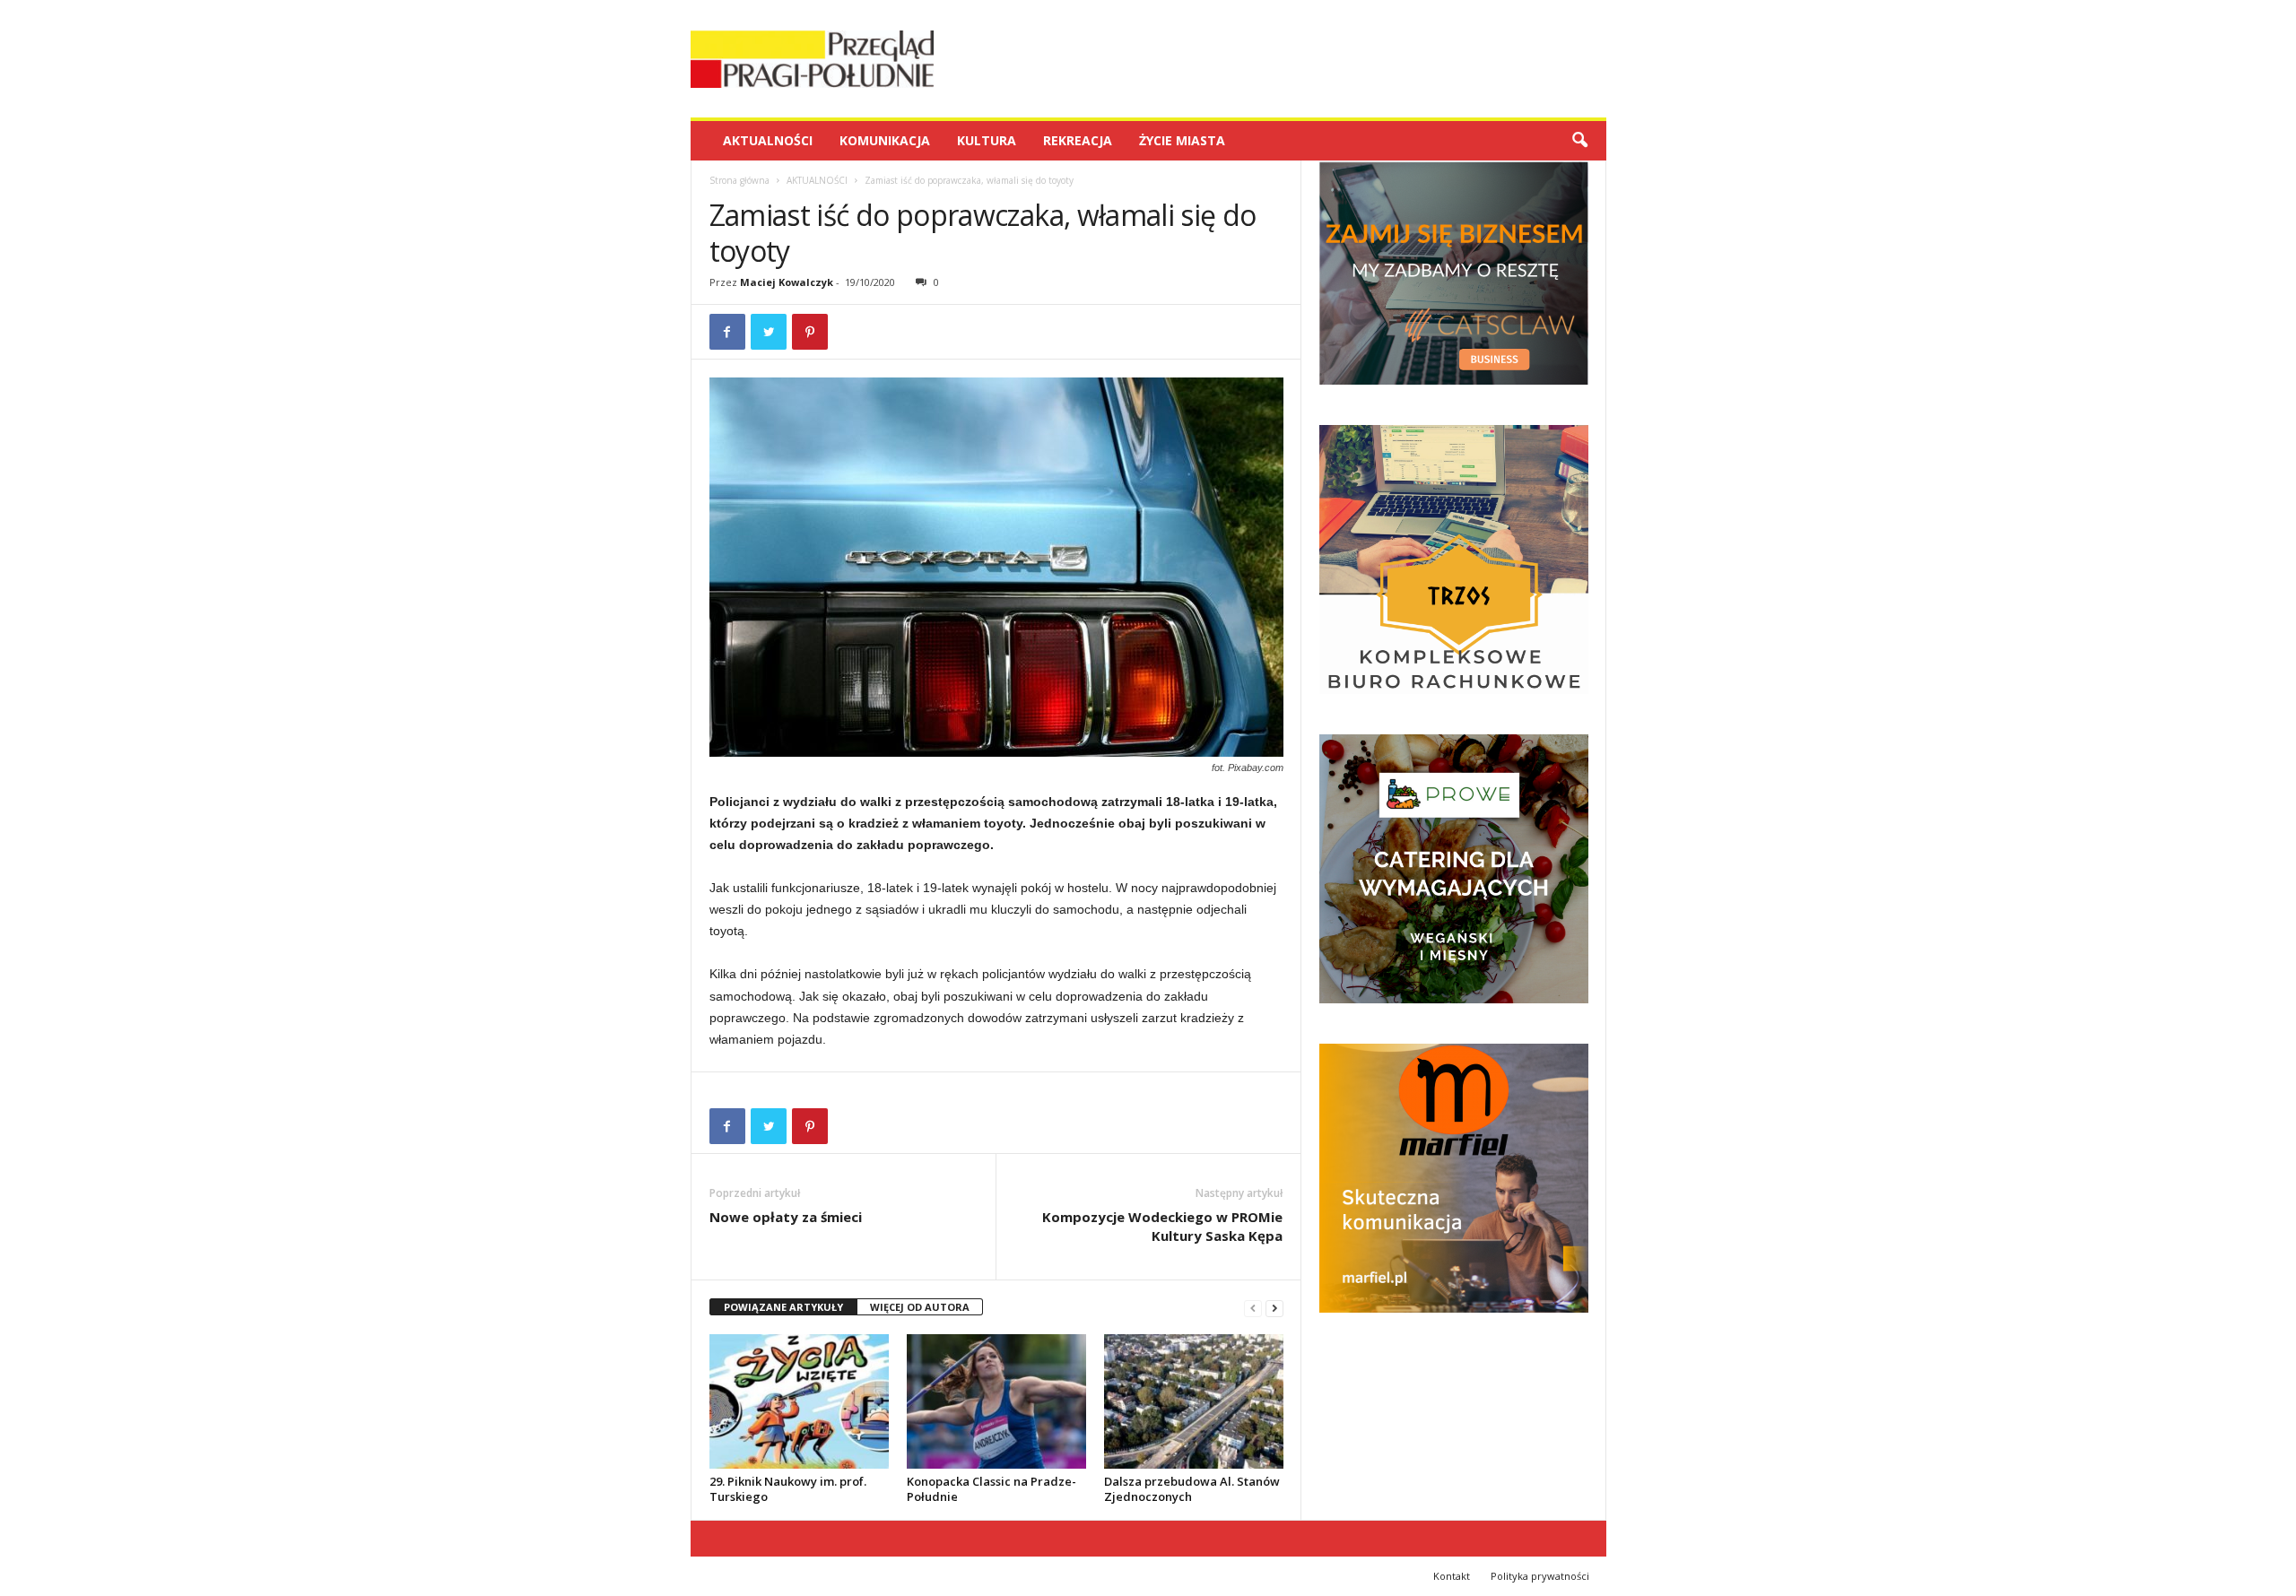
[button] (1579, 141)
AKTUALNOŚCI (768, 140)
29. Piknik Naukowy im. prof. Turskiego (788, 1489)
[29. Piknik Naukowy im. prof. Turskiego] (799, 1401)
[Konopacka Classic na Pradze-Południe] (996, 1401)
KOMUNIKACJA (885, 140)
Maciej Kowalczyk (787, 282)
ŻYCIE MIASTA (1182, 140)
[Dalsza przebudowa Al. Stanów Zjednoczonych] (1194, 1401)
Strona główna (739, 180)
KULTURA (987, 140)
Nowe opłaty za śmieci (786, 1217)
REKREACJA (1078, 140)
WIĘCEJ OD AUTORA (920, 1307)
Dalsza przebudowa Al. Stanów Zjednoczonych (1192, 1489)
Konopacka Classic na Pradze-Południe (991, 1489)
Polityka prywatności (1540, 1576)
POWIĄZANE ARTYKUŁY (783, 1307)
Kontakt (1452, 1576)
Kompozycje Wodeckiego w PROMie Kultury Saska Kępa (1162, 1226)
